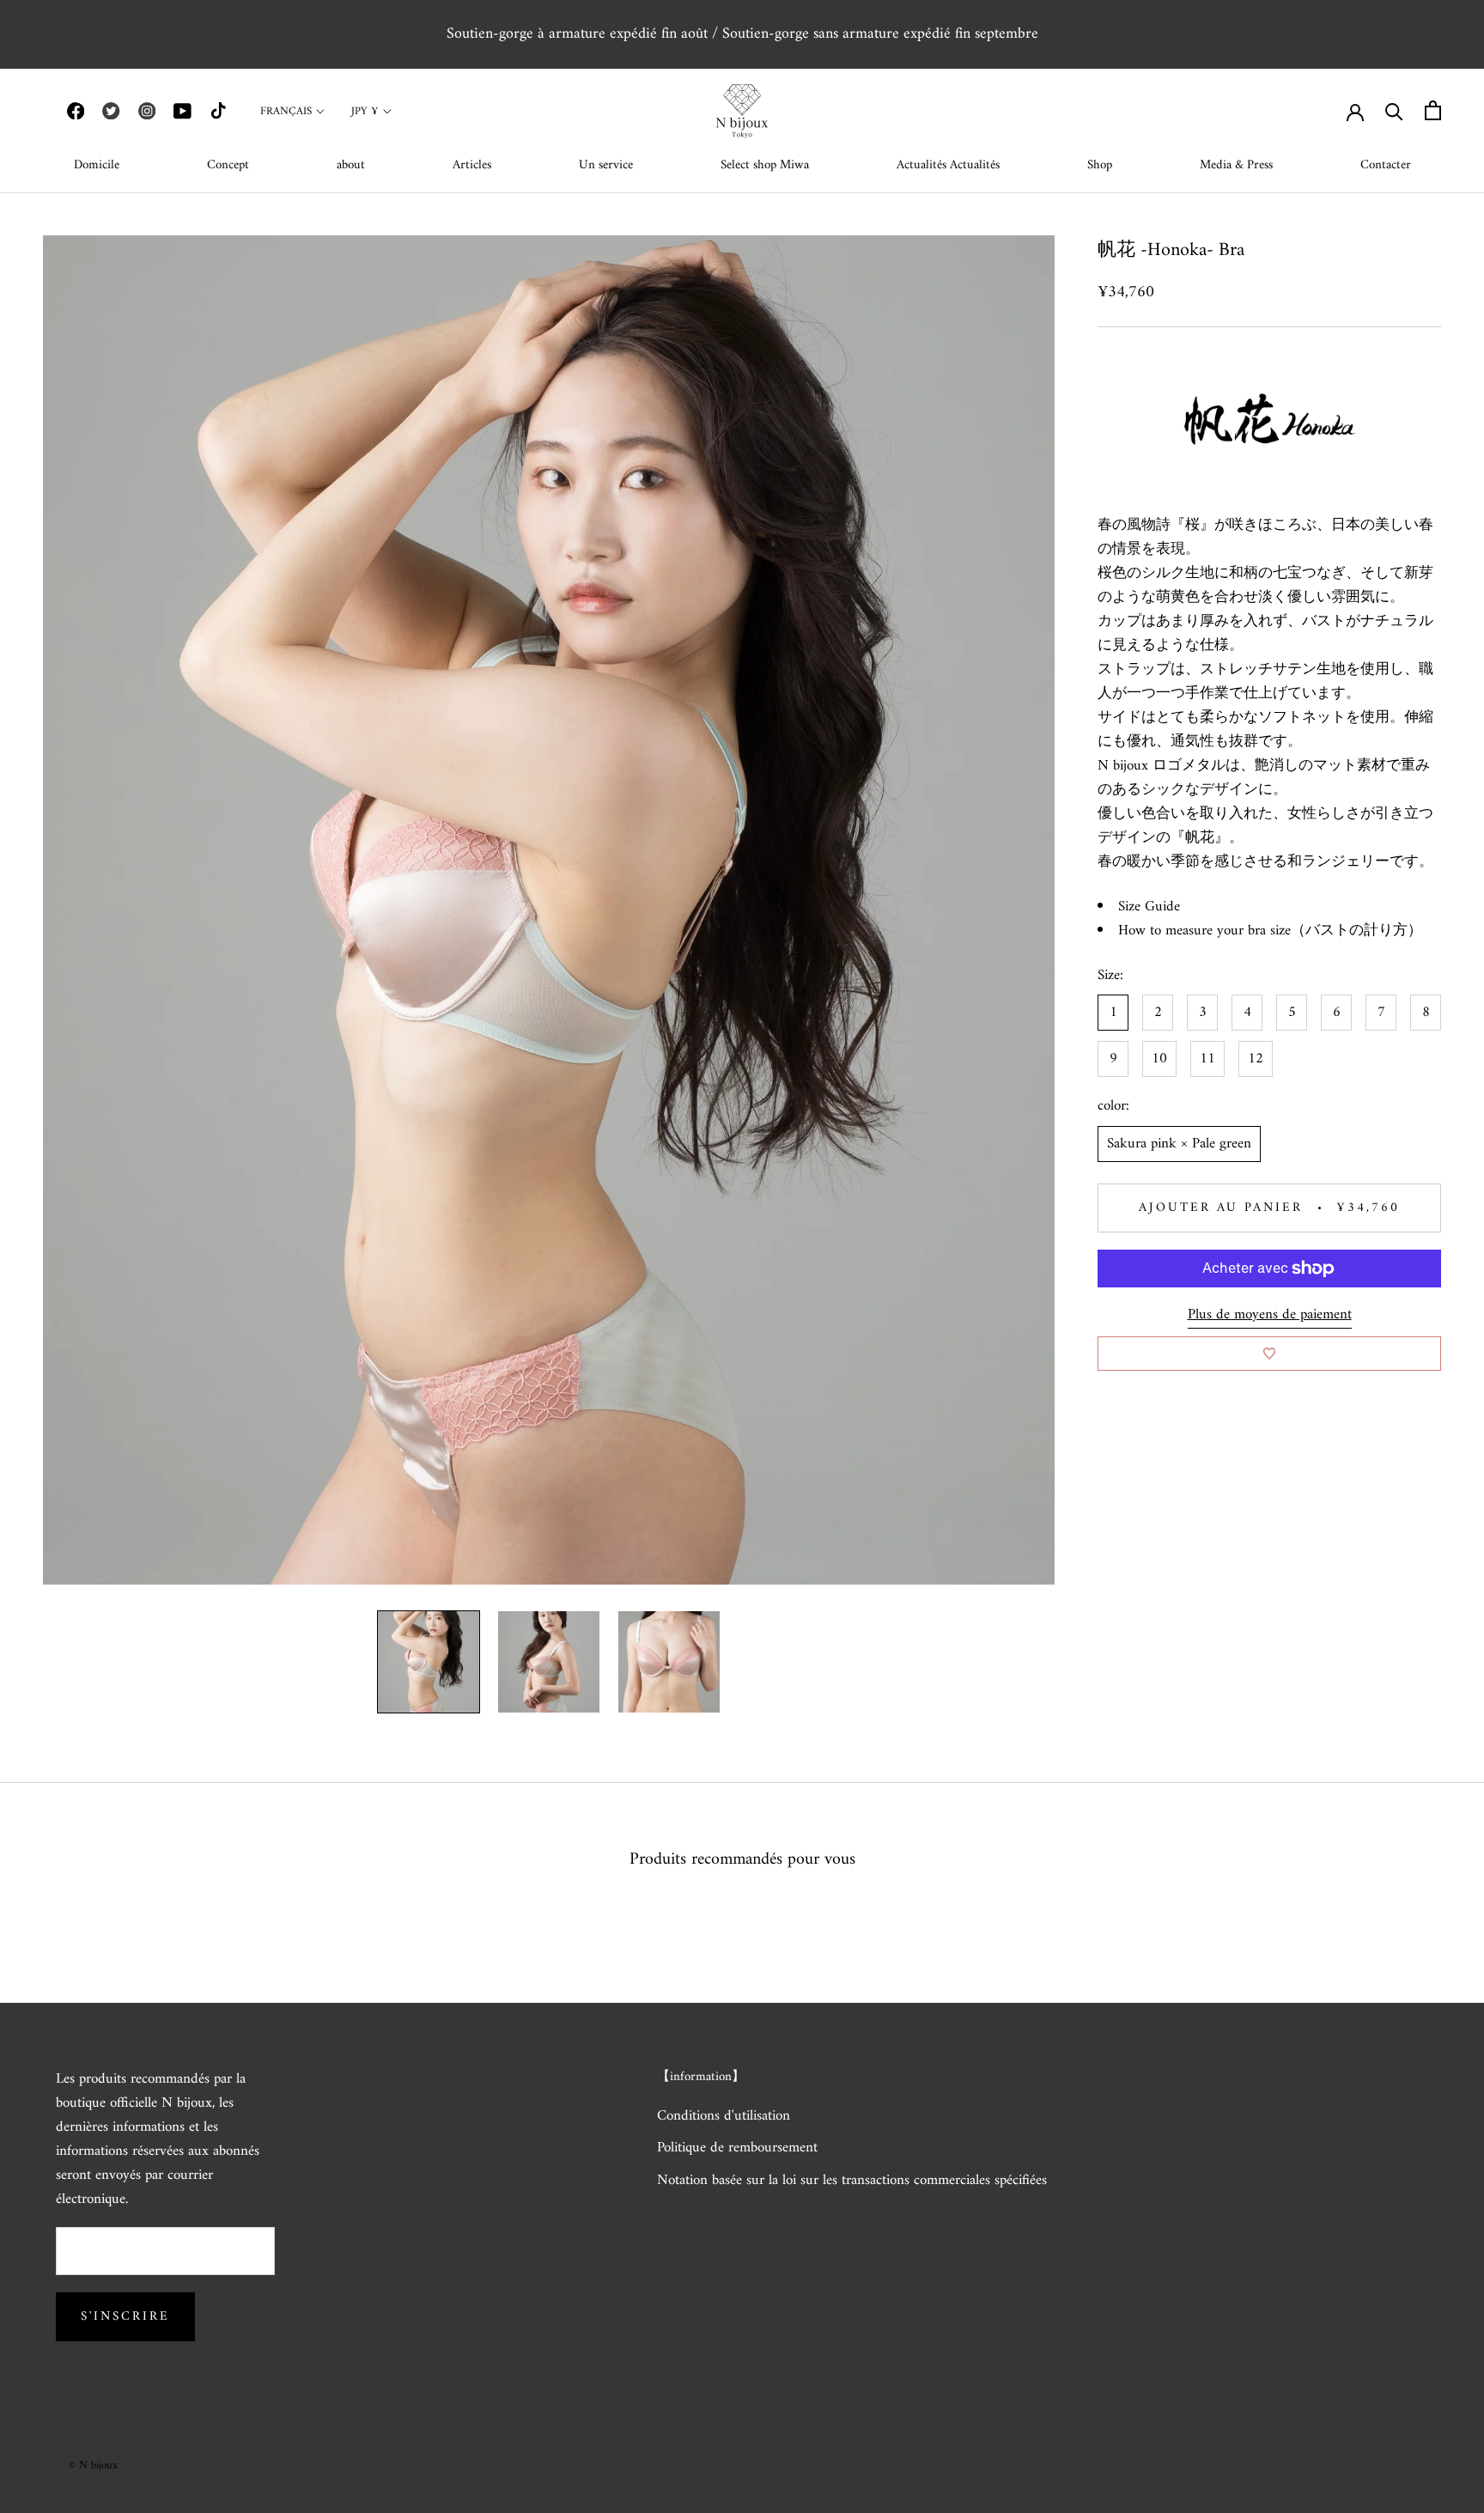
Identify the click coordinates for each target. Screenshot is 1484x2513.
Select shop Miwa (765, 165)
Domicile (97, 165)
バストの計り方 (1356, 932)
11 (1207, 1060)
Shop (1100, 165)
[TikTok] (218, 111)
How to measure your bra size (1204, 932)
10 (1159, 1060)
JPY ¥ (365, 111)
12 (1256, 1060)
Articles (472, 165)
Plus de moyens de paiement (1270, 1315)
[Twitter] (111, 111)
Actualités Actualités (948, 165)
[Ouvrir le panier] (1433, 110)
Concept (228, 165)
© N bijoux (93, 2465)
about (351, 165)
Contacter (1386, 165)
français (286, 111)
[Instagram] (147, 111)
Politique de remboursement (737, 2149)
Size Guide (1149, 908)
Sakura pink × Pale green (1179, 1144)
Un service (606, 165)
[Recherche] (1394, 110)
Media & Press (1236, 165)
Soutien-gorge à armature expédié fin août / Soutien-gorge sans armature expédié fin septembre (742, 34)
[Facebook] (76, 111)
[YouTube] (182, 111)
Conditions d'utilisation (724, 2117)
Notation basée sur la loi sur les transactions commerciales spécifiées (852, 2181)
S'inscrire (125, 2317)
